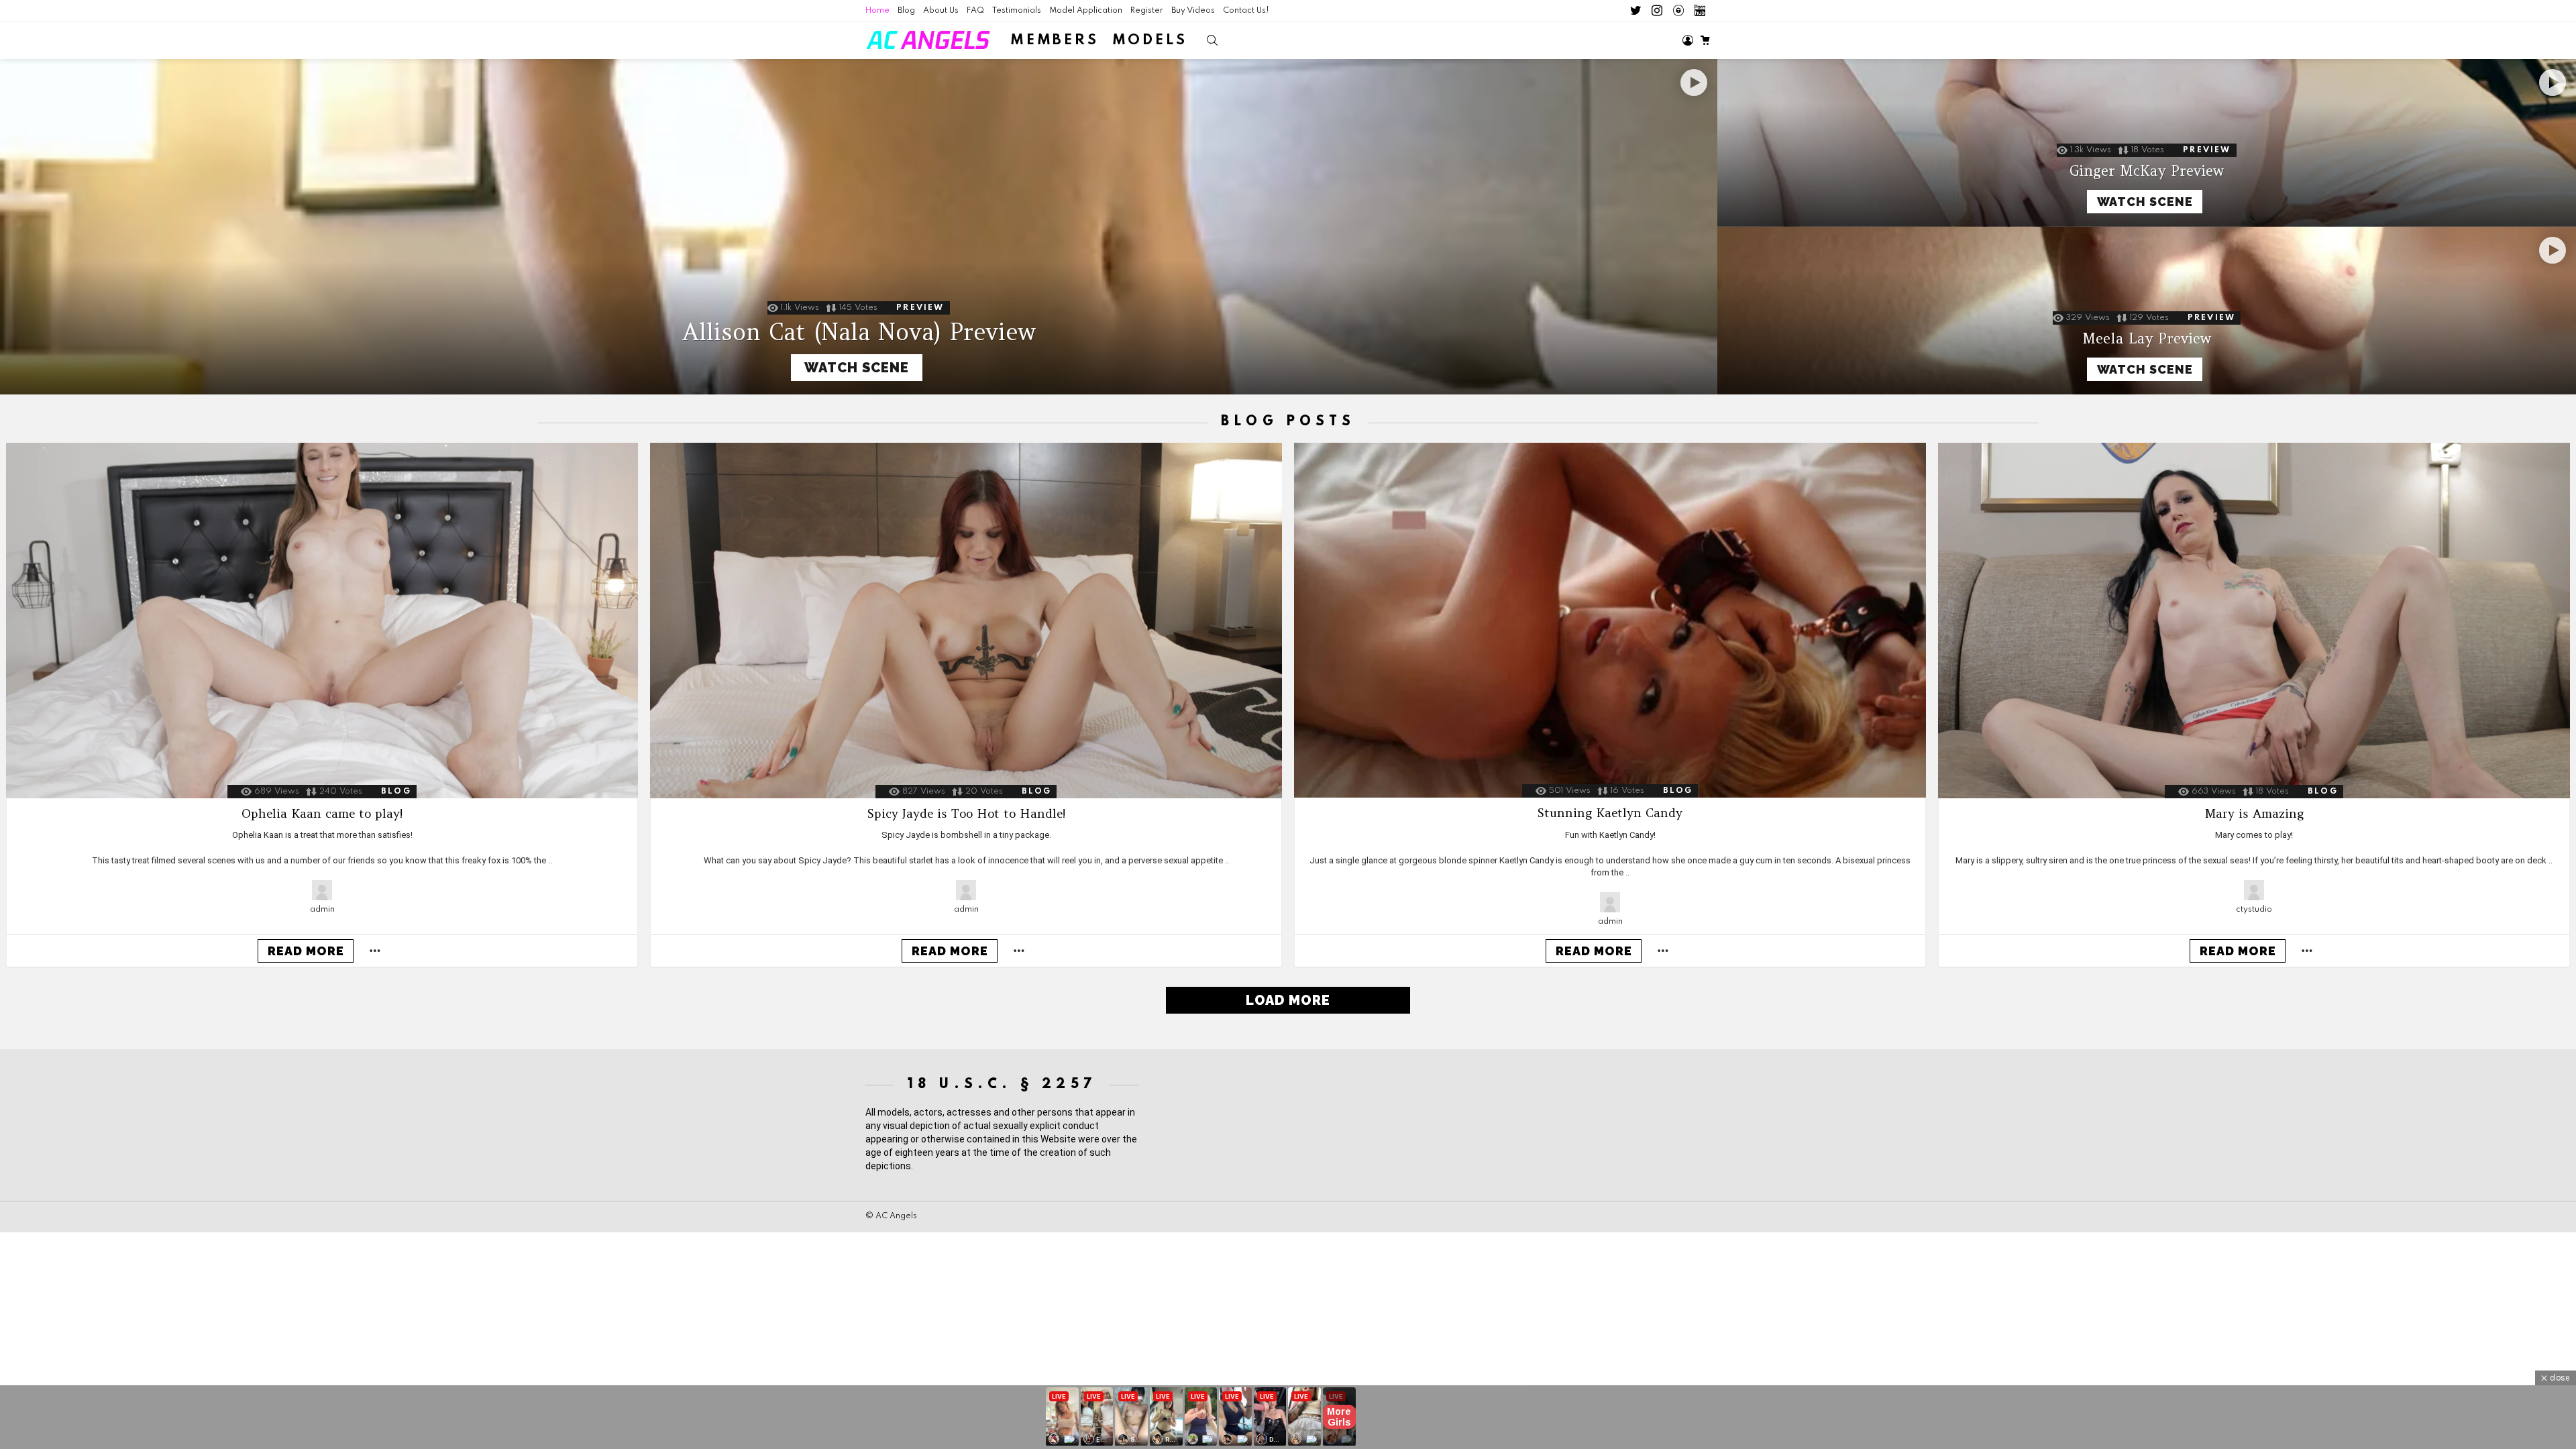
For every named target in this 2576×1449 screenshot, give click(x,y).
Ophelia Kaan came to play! (322, 813)
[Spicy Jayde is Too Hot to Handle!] (966, 621)
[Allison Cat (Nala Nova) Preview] (859, 227)
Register (1147, 11)
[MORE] (375, 951)
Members (1055, 41)
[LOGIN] (1688, 40)
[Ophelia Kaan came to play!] (322, 621)
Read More (306, 951)
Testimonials (1017, 11)
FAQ (975, 11)
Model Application (1086, 11)
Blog (906, 11)
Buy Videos (1193, 11)
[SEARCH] (1212, 40)
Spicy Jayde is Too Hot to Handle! (966, 813)
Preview (920, 308)
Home (877, 11)
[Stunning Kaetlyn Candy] (1610, 620)
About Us (941, 11)
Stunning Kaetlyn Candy (1610, 813)
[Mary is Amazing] (2254, 621)
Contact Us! (1246, 11)
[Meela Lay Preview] (2147, 311)
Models (1150, 41)
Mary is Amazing (2254, 813)
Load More (1288, 1000)
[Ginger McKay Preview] (2147, 143)
